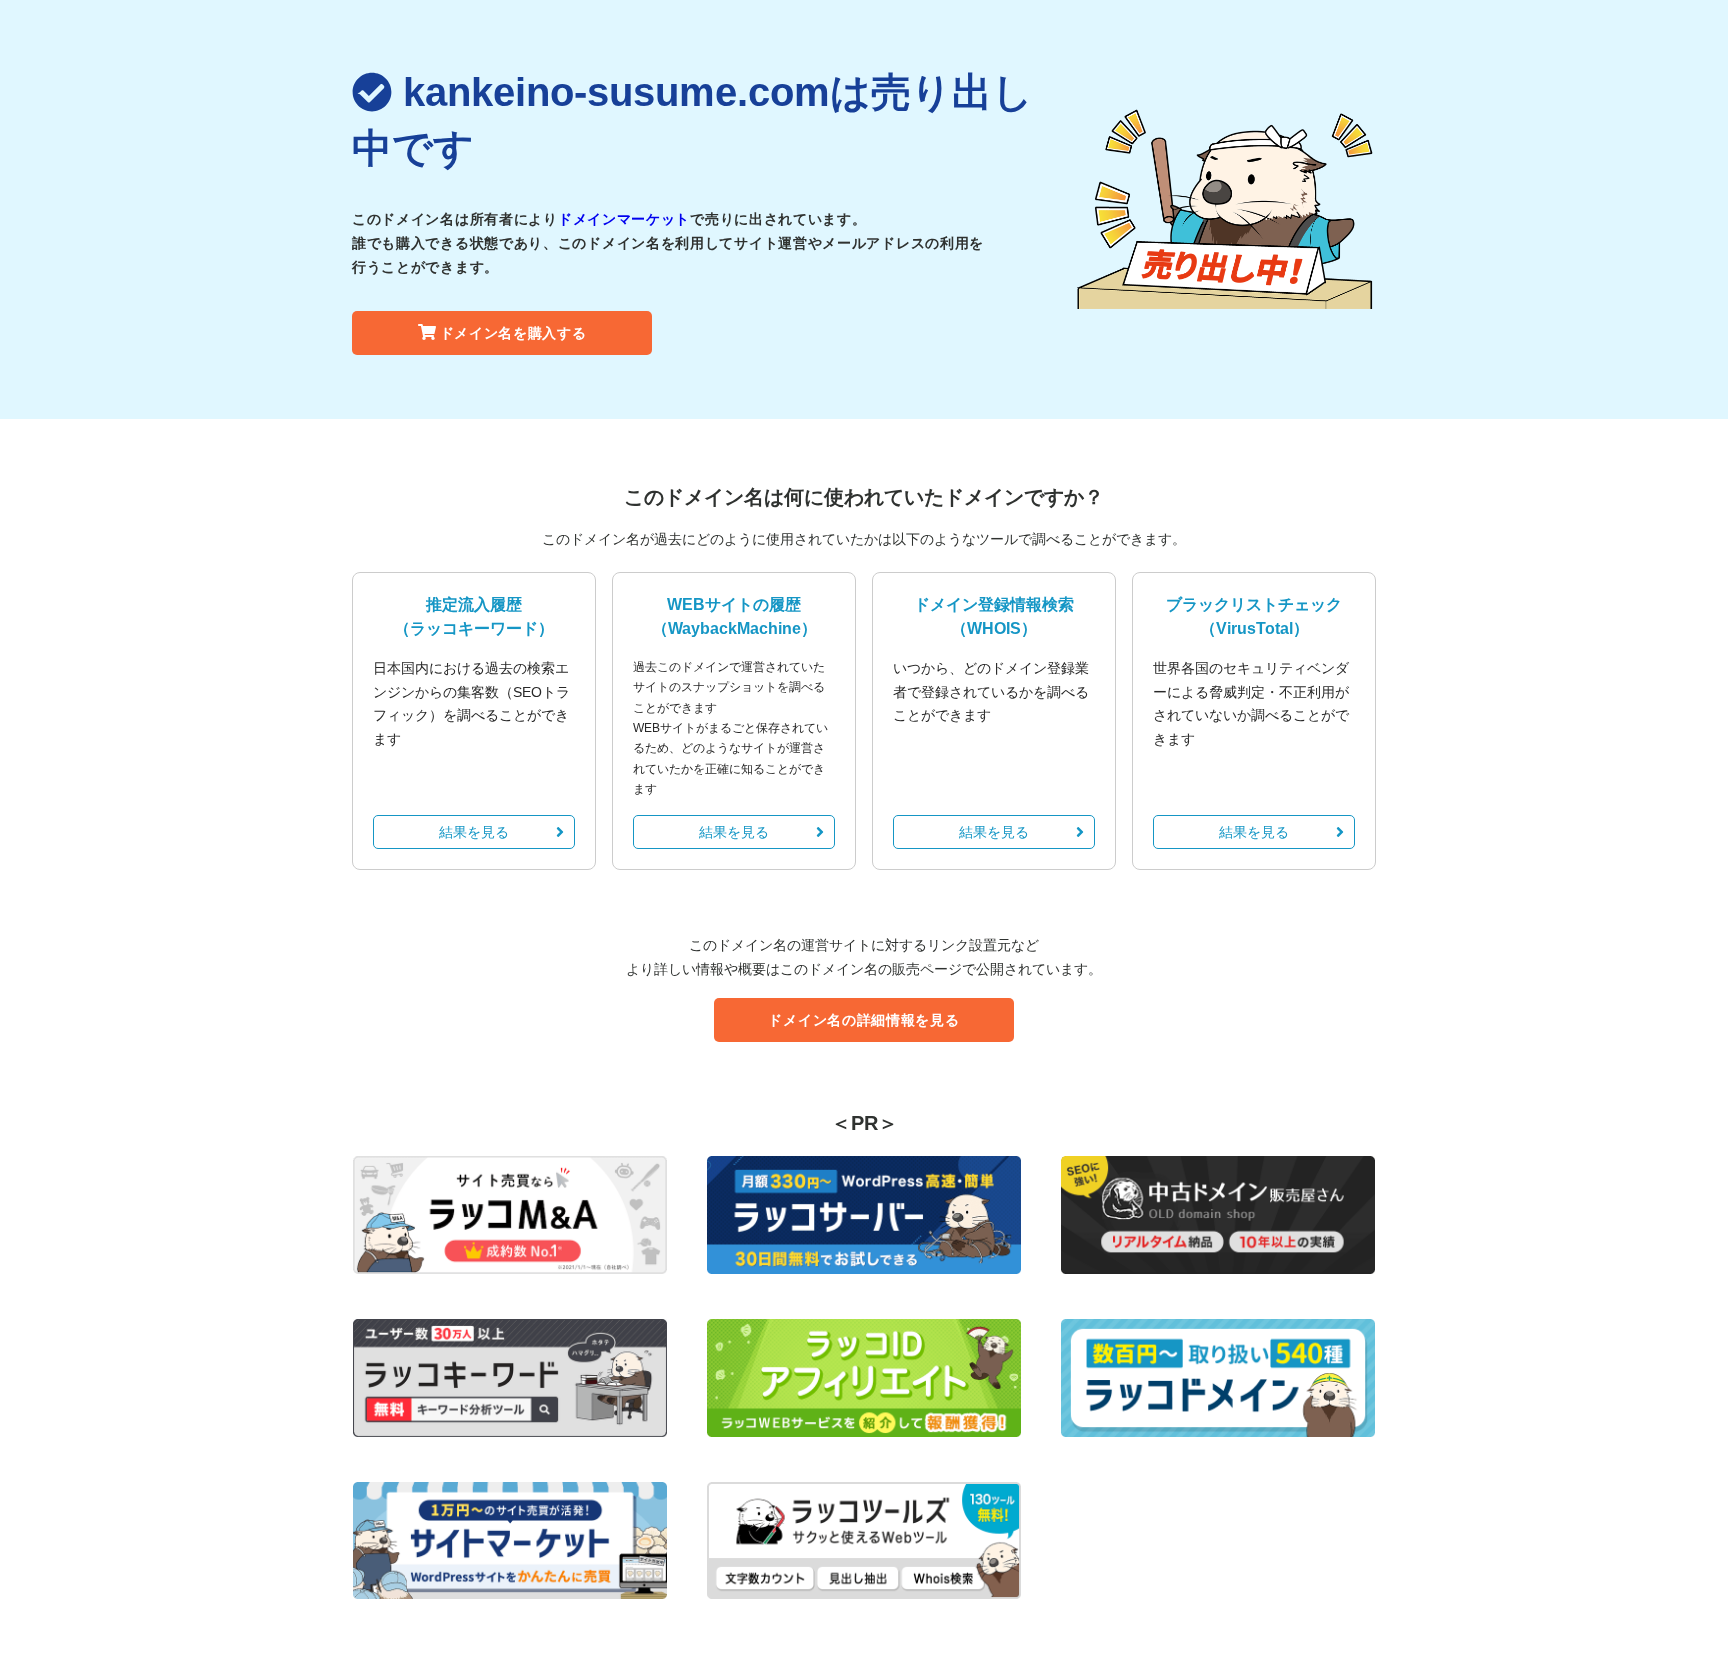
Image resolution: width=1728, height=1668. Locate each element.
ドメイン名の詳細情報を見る (863, 1020)
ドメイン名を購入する (513, 333)
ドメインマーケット (624, 219)
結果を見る (474, 832)
